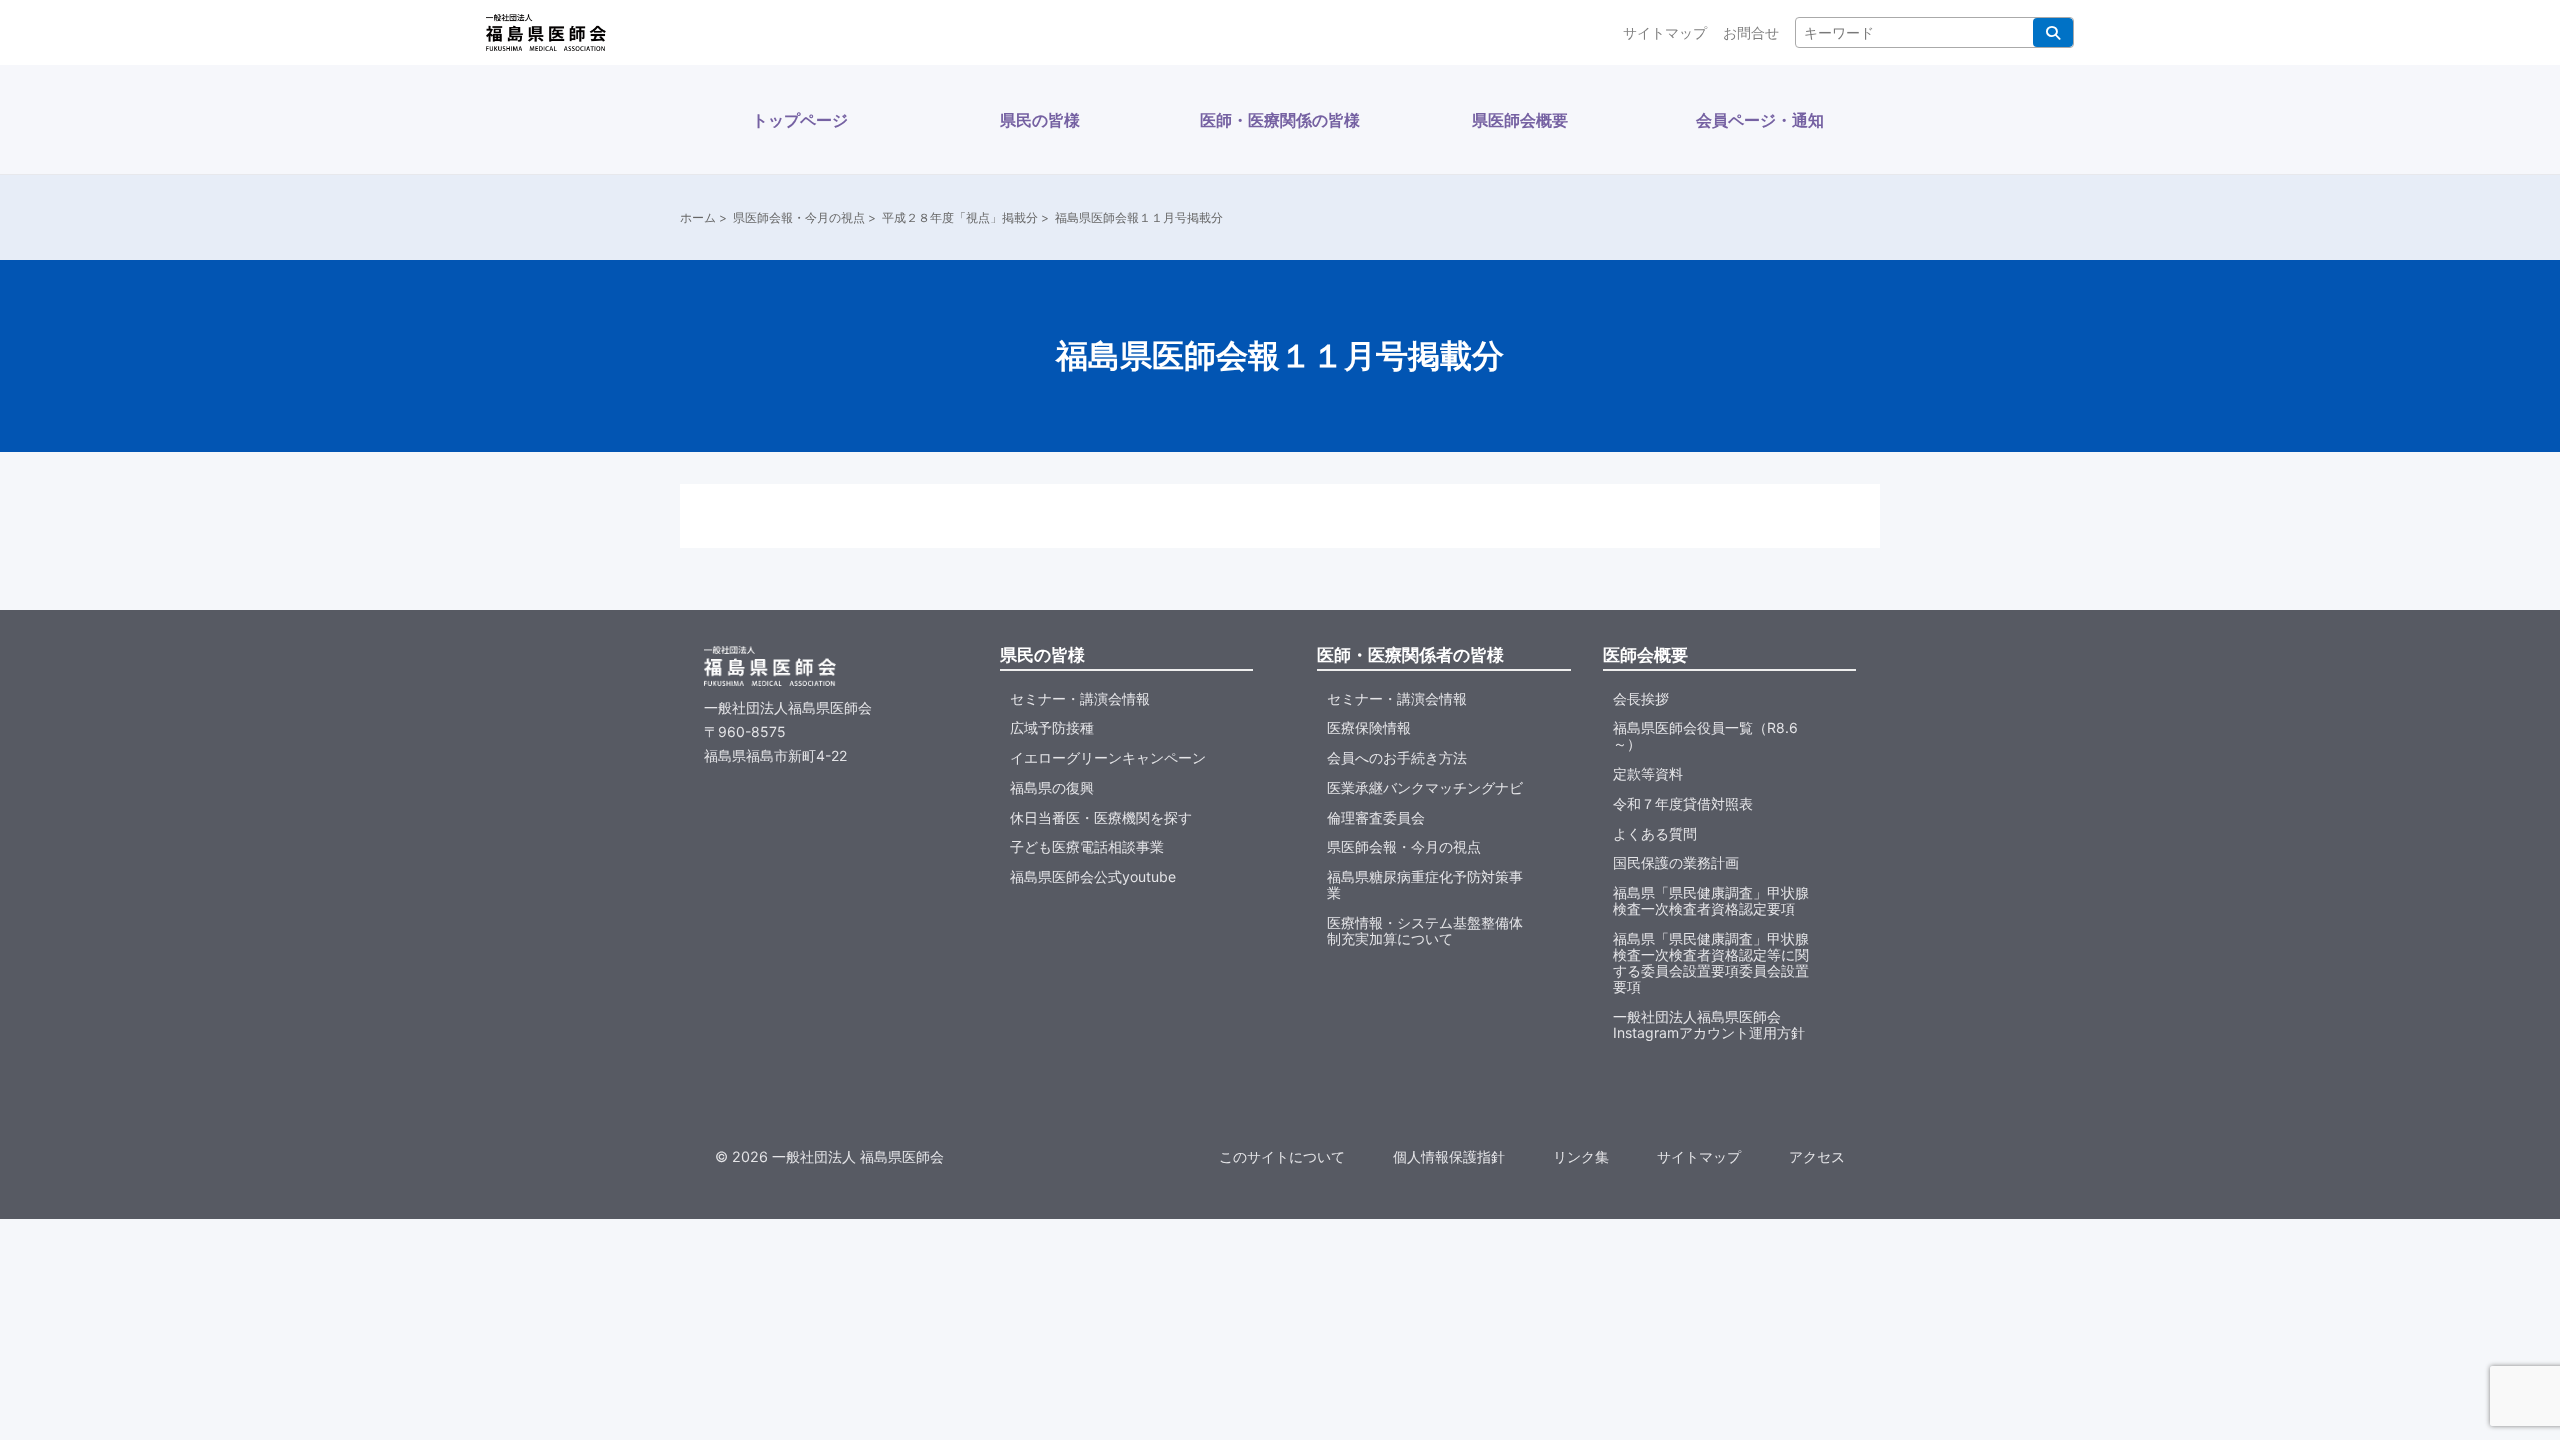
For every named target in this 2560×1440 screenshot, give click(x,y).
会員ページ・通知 (1760, 120)
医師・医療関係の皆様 (1280, 120)
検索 (2053, 32)
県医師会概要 (1520, 120)
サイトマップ (1665, 32)
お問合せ (1751, 32)
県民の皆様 (1040, 120)
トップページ (800, 120)
